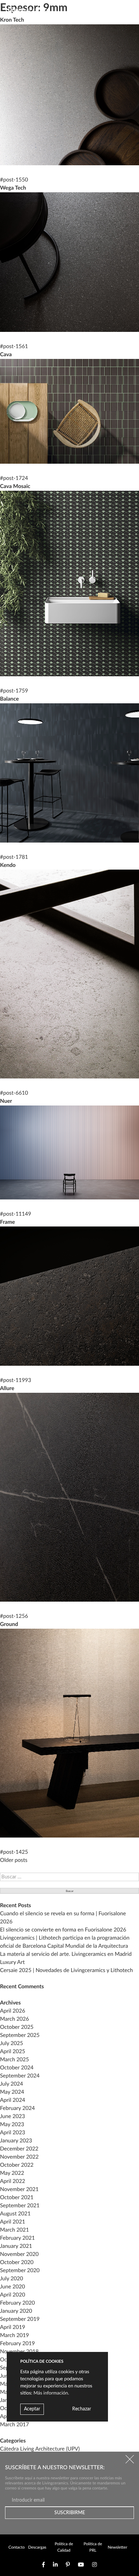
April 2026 (12, 2011)
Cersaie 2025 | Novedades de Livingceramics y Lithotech (66, 1971)
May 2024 (12, 2092)
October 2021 (17, 2198)
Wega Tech (13, 188)
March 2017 (15, 2425)
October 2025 (17, 2027)
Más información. (51, 2393)
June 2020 (12, 2287)
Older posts (14, 1861)
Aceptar (32, 2409)
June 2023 (12, 2117)
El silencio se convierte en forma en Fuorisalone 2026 (63, 1930)
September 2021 (20, 2206)
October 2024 (17, 2068)
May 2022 (12, 2173)
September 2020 (20, 2271)
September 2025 (20, 2036)
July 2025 (11, 2044)
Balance (9, 699)
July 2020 (11, 2279)
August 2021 (15, 2214)
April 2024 (12, 2100)
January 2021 (16, 2246)
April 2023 (12, 2133)
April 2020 (12, 2295)
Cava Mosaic (15, 487)
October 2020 (17, 2263)
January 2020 (16, 2311)
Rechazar (82, 2409)
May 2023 (12, 2125)
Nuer (6, 1101)
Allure (7, 1389)
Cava (6, 355)
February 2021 (17, 2238)
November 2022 (19, 2157)
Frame (7, 1222)
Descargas (37, 2548)
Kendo (8, 866)
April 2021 (12, 2222)
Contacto (17, 2548)
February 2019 (17, 2344)
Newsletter (117, 2548)
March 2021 (15, 2230)
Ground (9, 1625)
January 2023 (16, 2141)
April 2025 (12, 2052)
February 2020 (17, 2303)
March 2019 (15, 2336)
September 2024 (20, 2076)
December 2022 (19, 2149)
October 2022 (17, 2165)
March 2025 (15, 2060)
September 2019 (20, 2319)
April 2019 (12, 2328)
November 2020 (19, 2255)
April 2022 (12, 2182)
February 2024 (17, 2109)
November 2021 (19, 2190)
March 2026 (15, 2019)
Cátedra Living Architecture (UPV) (40, 2449)
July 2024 (11, 2084)
